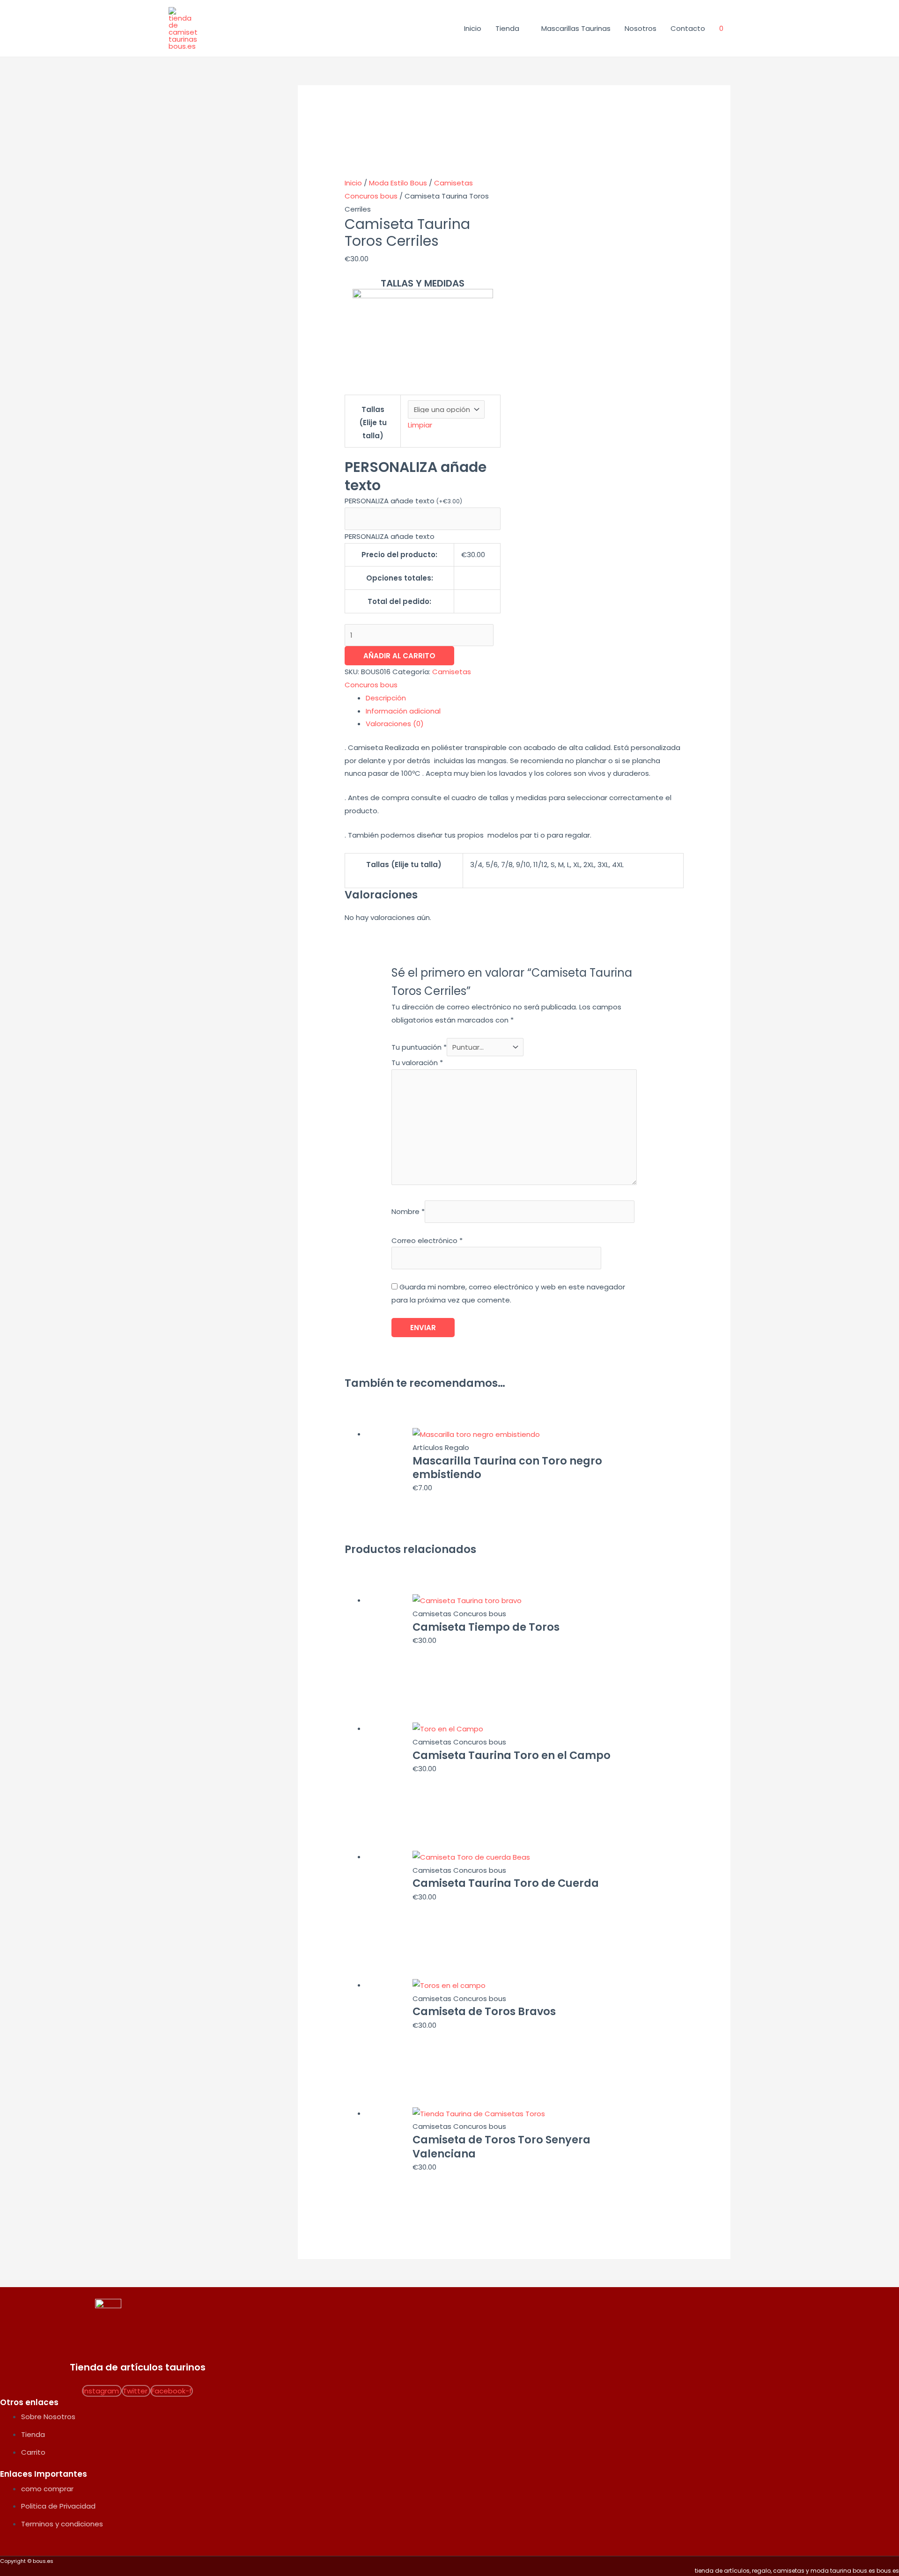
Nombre (408, 1211)
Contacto (688, 28)
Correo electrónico (427, 1240)
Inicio (473, 28)
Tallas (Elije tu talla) (373, 423)
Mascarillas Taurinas (576, 28)
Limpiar (420, 425)
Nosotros (641, 28)
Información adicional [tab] (403, 711)
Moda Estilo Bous (398, 183)
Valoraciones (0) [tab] (395, 724)
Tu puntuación (419, 1047)
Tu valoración (417, 1063)
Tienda (507, 28)
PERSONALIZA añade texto (403, 501)
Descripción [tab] (386, 698)
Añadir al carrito (399, 656)
